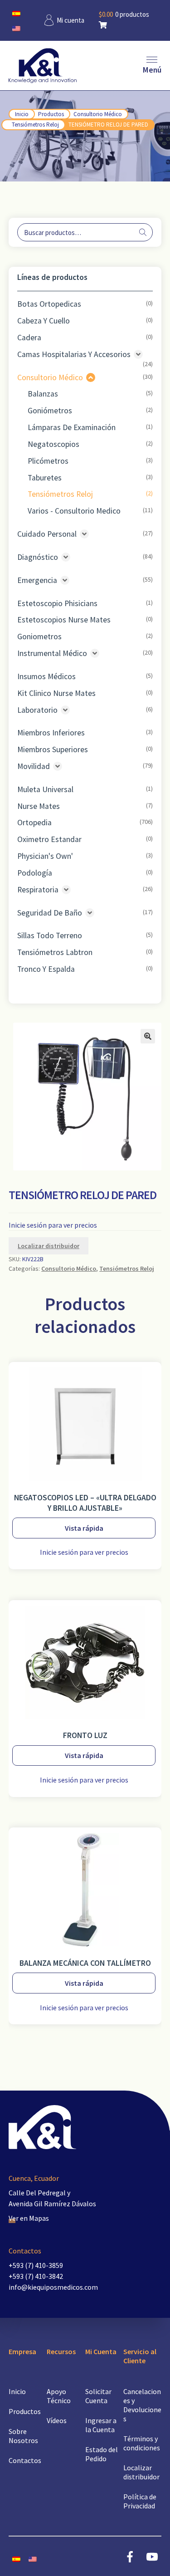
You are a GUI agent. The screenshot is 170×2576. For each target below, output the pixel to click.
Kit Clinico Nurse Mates (56, 693)
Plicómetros (48, 461)
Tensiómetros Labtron (55, 952)
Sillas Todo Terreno (50, 935)
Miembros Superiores (53, 749)
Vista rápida (84, 1528)
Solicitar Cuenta (98, 2396)
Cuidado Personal (47, 534)
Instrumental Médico (52, 653)
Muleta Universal (45, 789)
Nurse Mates (39, 806)
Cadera (29, 338)
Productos (51, 114)
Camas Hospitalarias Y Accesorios (74, 354)
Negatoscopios (53, 444)
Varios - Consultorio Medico (74, 511)
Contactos (25, 2460)
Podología (35, 873)
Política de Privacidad (140, 2501)
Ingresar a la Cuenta (101, 2425)
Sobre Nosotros (23, 2436)
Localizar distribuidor (49, 1246)
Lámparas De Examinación (72, 427)
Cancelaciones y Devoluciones (142, 2405)
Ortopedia (34, 823)
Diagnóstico (38, 557)
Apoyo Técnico (59, 2396)
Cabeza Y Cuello (44, 321)
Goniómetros (50, 411)
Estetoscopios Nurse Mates (64, 620)
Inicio (22, 114)
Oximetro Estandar (49, 839)
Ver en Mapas (29, 2218)
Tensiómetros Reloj (35, 125)
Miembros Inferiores (51, 733)
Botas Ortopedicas (49, 304)
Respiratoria (38, 890)
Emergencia (37, 580)
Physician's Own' (45, 856)
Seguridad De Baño (50, 913)
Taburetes (45, 478)
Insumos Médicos (46, 676)
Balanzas (43, 394)
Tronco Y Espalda (46, 969)
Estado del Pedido (102, 2454)
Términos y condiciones (142, 2443)
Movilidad (34, 766)
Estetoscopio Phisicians (57, 603)
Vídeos (57, 2420)
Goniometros (39, 637)
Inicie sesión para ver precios (53, 1225)
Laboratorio (37, 710)
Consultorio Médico (98, 114)
